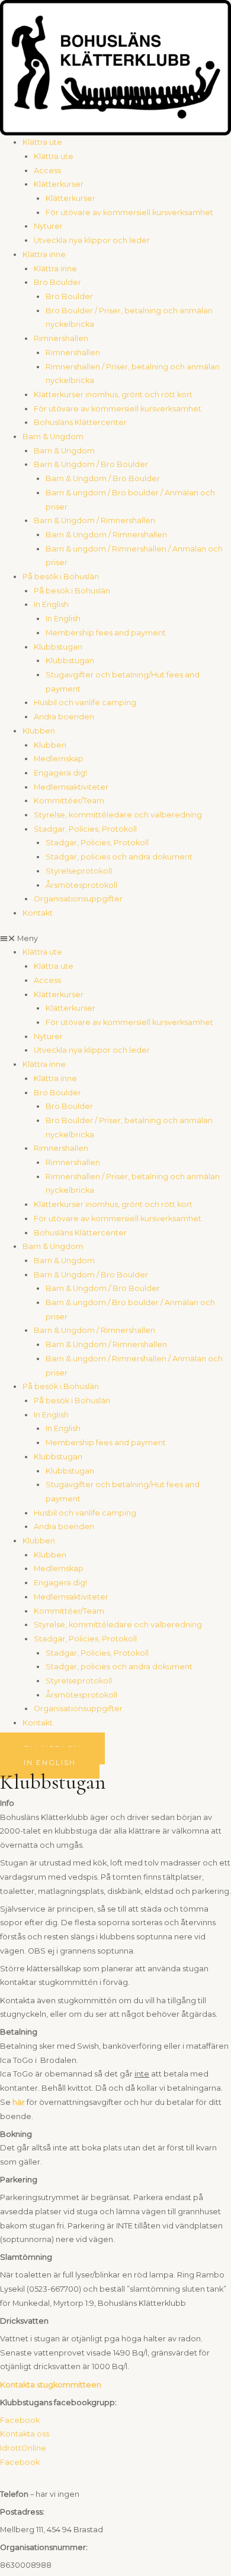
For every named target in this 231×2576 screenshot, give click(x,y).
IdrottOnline (23, 2448)
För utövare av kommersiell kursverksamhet (129, 212)
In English (51, 604)
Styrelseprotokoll (79, 871)
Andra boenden (64, 717)
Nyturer (48, 226)
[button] (115, 939)
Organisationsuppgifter (78, 899)
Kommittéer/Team (69, 801)
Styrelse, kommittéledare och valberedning (118, 815)
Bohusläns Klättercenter (80, 422)
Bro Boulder (57, 282)
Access (47, 171)
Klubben (39, 731)
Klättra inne (44, 254)
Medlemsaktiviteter (71, 787)
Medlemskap (59, 759)
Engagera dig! (60, 773)
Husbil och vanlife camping (85, 703)
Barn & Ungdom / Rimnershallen (94, 520)
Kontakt (38, 913)
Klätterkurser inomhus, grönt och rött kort (113, 395)
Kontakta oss (25, 2434)
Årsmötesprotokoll (81, 885)
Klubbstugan (58, 647)
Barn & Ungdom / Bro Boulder (91, 464)
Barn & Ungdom (53, 437)
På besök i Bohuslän (61, 577)
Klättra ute (42, 142)
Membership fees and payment (106, 633)
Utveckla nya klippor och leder (92, 240)
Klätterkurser (59, 184)
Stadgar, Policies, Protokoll (85, 829)
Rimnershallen (61, 338)
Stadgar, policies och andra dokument (119, 857)
